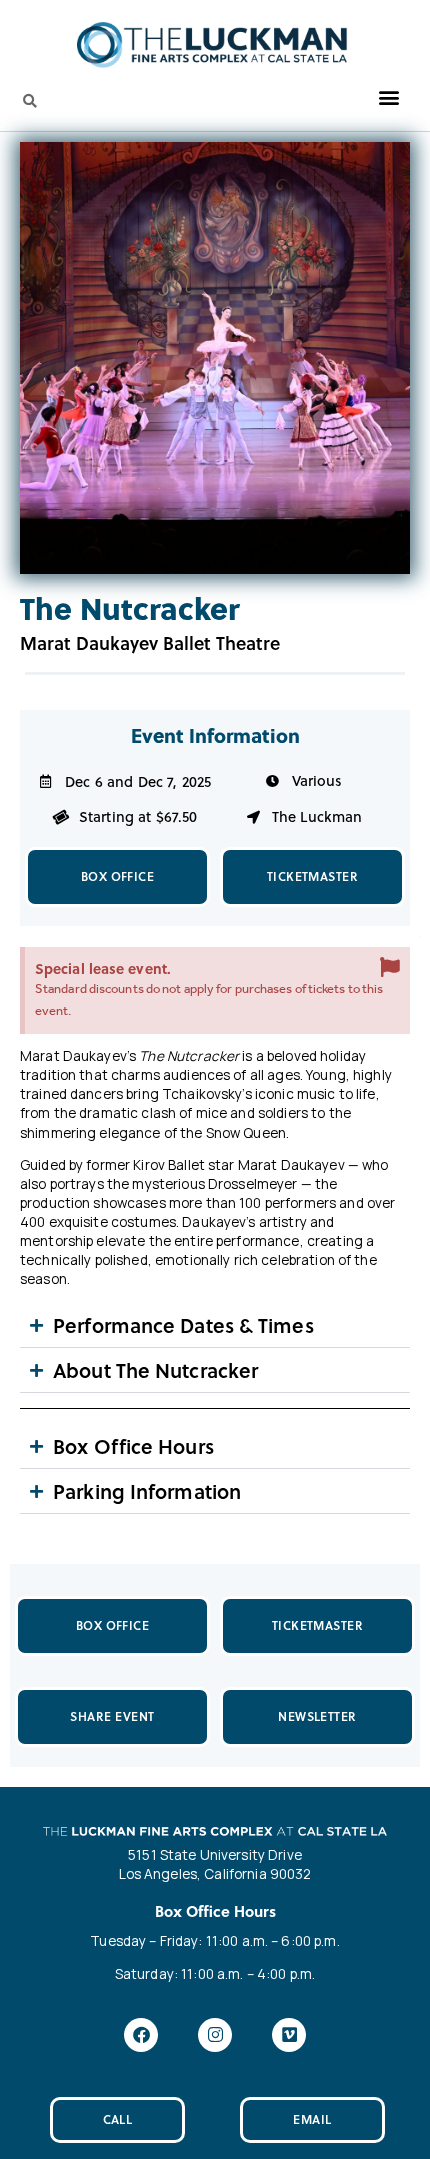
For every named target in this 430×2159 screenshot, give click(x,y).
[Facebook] (141, 2035)
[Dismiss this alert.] (390, 967)
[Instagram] (215, 2035)
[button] (388, 97)
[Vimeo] (289, 2035)
